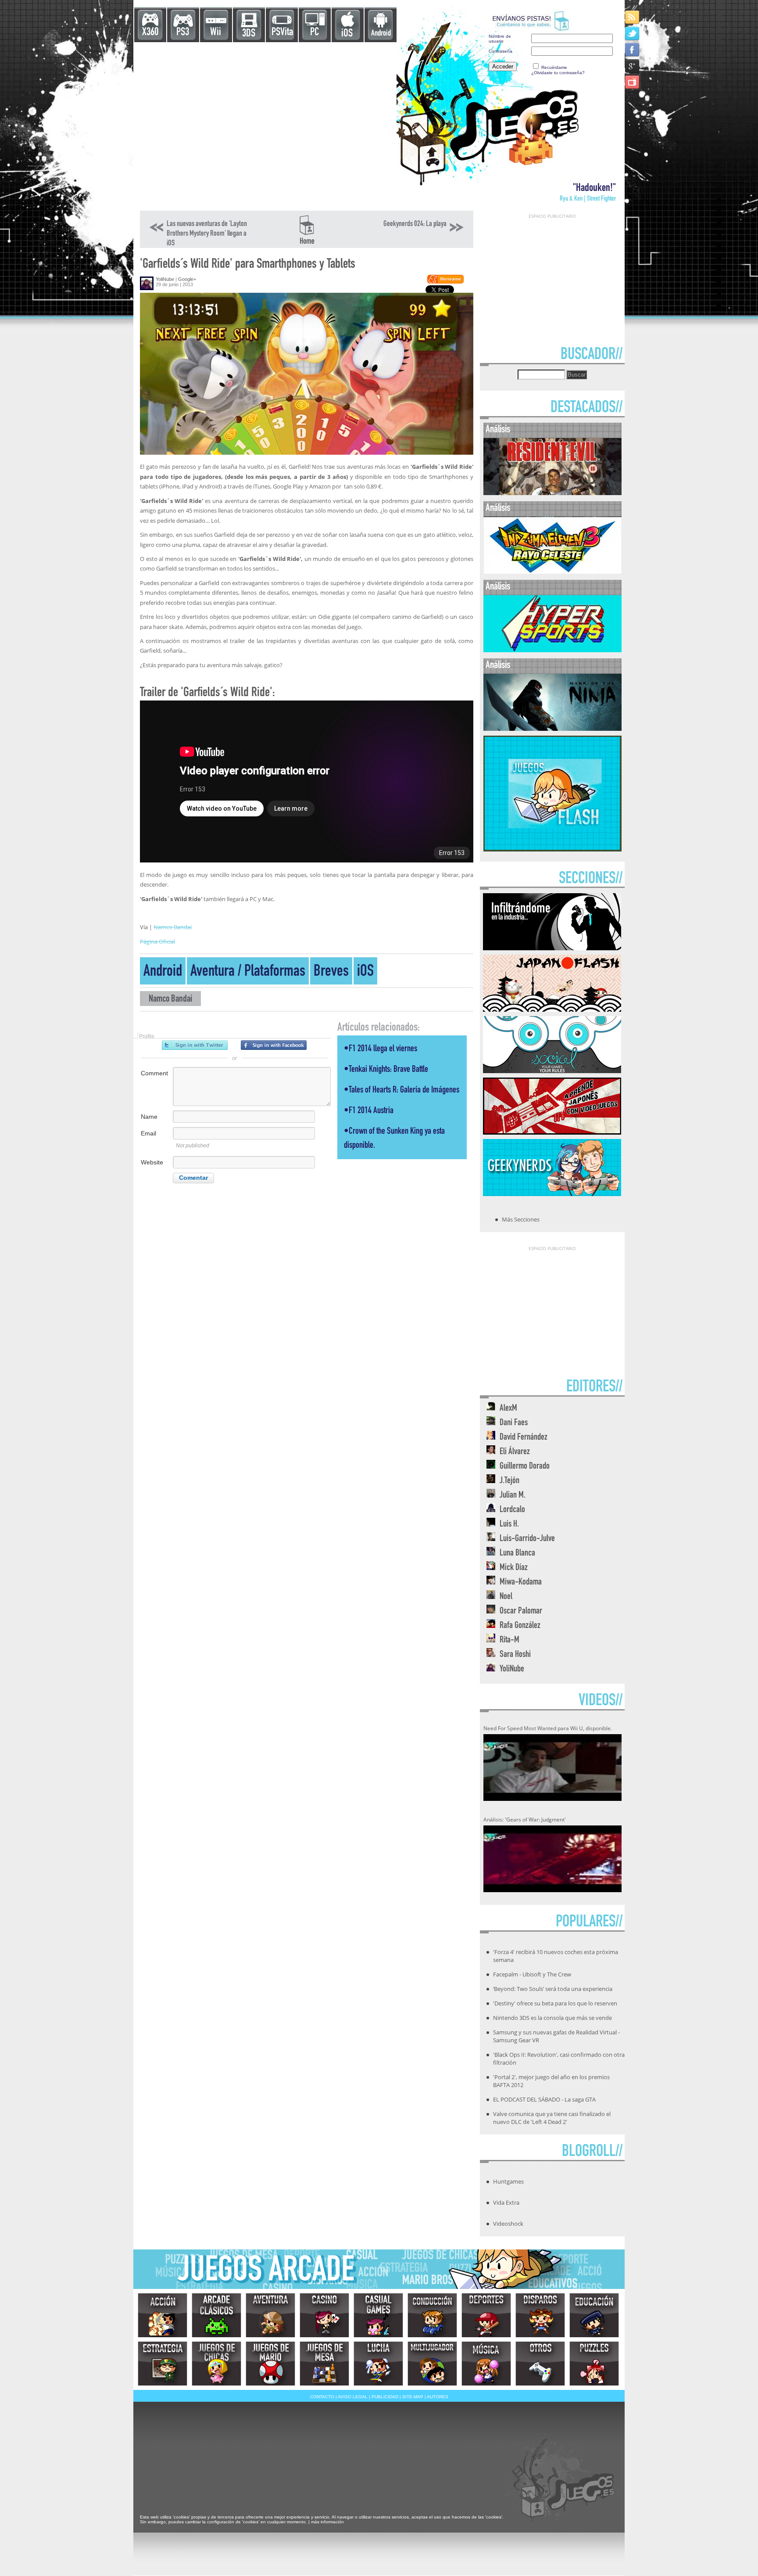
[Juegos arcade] (216, 2315)
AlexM (508, 1409)
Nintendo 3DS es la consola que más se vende (552, 2018)
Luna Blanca (517, 1554)
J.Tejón (510, 1481)
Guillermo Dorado (525, 1467)
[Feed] (633, 17)
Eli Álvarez (515, 1452)
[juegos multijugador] (432, 2364)
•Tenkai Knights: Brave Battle (386, 1070)
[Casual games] (378, 2315)
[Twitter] (633, 33)
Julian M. (513, 1496)
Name (149, 1117)
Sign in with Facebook (274, 1045)
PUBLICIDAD (385, 2397)
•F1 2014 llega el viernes (381, 1049)
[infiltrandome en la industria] (552, 948)
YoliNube (165, 279)
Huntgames (508, 2181)
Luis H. (509, 1525)
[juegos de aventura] (270, 2315)
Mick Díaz (514, 1568)
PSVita (282, 33)
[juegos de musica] (486, 2364)
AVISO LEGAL (353, 2397)
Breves (331, 972)
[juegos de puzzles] (594, 2364)
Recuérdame (554, 67)
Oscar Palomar (521, 1611)
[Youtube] (633, 82)
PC (315, 33)
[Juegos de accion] (163, 2315)
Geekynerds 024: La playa (415, 224)
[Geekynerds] (552, 1193)
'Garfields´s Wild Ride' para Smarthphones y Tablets (248, 265)
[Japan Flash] (552, 1009)
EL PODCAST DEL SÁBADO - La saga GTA (544, 2099)
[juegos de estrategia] (163, 2364)
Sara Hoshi (515, 1655)
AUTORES (438, 2397)
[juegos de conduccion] (432, 2315)
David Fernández (524, 1438)
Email (148, 1133)
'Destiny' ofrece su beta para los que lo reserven (555, 2003)
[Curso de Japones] (552, 1132)
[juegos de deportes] (486, 2315)
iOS (347, 34)
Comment (154, 1073)
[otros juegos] (540, 2364)
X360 (150, 33)
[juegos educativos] (594, 2315)
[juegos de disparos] (540, 2315)
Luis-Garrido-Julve (527, 1539)
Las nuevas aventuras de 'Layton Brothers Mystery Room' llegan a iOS (207, 234)
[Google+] (633, 66)
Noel (506, 1597)
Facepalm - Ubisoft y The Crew (532, 1974)
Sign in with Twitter (195, 1045)
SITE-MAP (413, 2397)
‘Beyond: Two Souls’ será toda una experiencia (553, 1989)
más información (327, 2522)
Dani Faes (514, 1423)
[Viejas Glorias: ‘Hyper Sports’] (552, 650)
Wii (216, 33)
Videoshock (508, 2224)
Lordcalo (512, 1510)
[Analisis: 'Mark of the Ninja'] (552, 729)
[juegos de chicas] (216, 2364)
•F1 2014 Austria (369, 1111)
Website (152, 1162)
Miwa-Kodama (521, 1583)
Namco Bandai (173, 927)
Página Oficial (157, 941)
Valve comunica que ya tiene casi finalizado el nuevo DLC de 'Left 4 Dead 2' (552, 2118)
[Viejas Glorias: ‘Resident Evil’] (552, 493)
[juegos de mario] (270, 2364)
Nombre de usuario (500, 39)
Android (381, 34)
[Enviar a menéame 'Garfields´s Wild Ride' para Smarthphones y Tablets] (445, 282)
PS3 (183, 33)
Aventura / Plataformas (248, 972)
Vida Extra (506, 2202)
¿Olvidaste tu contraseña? (558, 73)
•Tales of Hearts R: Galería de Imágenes (402, 1090)
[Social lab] (552, 1071)
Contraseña (501, 51)
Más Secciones (521, 1219)
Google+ (187, 279)
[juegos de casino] (324, 2315)
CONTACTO (322, 2397)
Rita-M (510, 1640)
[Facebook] (633, 49)
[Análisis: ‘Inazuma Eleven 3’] (552, 572)
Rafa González (520, 1626)
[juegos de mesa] (324, 2364)
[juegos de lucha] (378, 2364)
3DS (249, 34)
